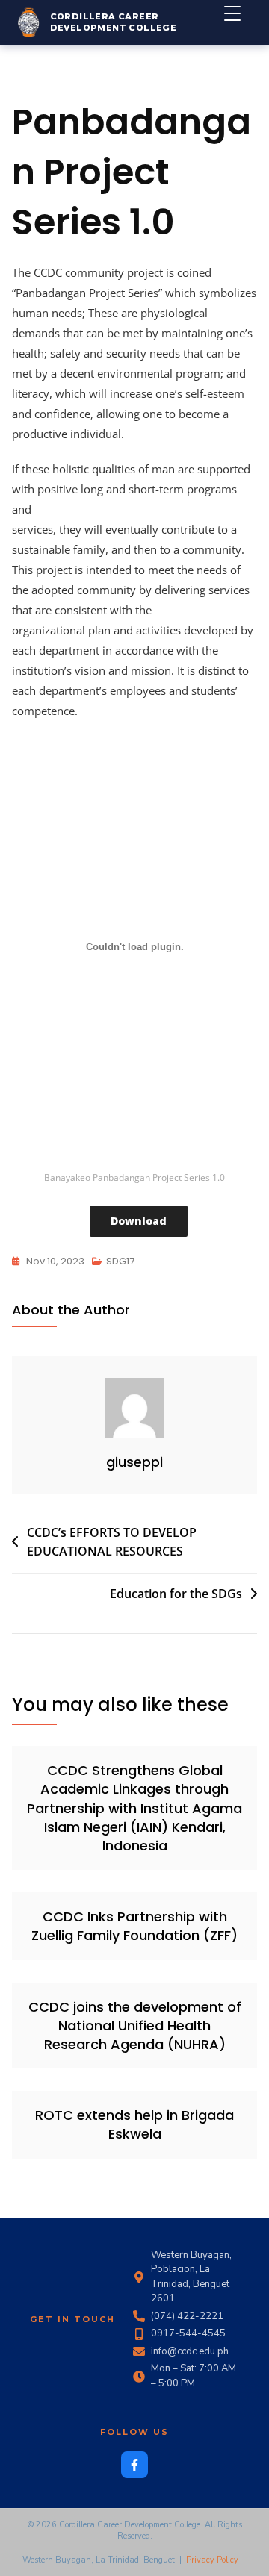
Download (139, 1221)
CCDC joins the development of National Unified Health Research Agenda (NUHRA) (135, 2025)
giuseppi (134, 1462)
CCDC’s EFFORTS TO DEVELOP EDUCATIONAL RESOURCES (112, 1542)
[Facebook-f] (134, 2465)
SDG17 (120, 1261)
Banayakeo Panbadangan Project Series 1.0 (134, 1178)
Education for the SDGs (176, 1594)
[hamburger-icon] (241, 22)
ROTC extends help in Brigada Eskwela (134, 2124)
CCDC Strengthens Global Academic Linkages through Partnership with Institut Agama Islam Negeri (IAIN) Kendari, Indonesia (134, 1808)
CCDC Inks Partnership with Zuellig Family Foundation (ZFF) (134, 1926)
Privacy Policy (212, 2560)
